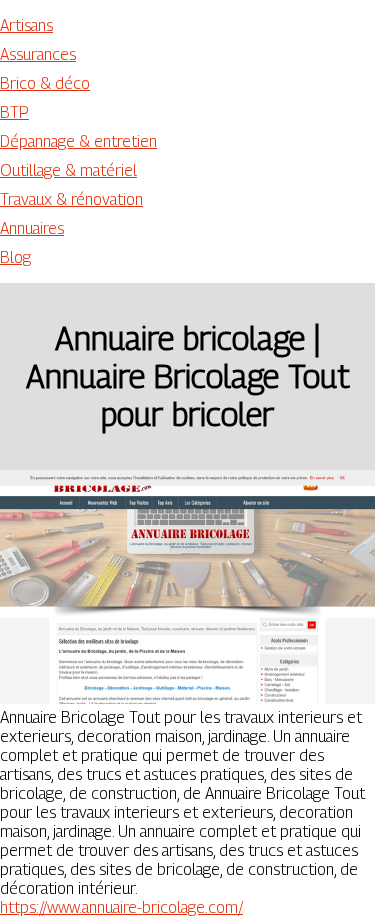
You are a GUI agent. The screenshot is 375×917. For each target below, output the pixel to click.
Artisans (26, 25)
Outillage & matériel (68, 170)
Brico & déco (45, 83)
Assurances (38, 54)
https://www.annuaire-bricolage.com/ (121, 907)
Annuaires (32, 228)
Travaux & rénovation (71, 199)
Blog (15, 257)
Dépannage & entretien (78, 141)
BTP (14, 112)
